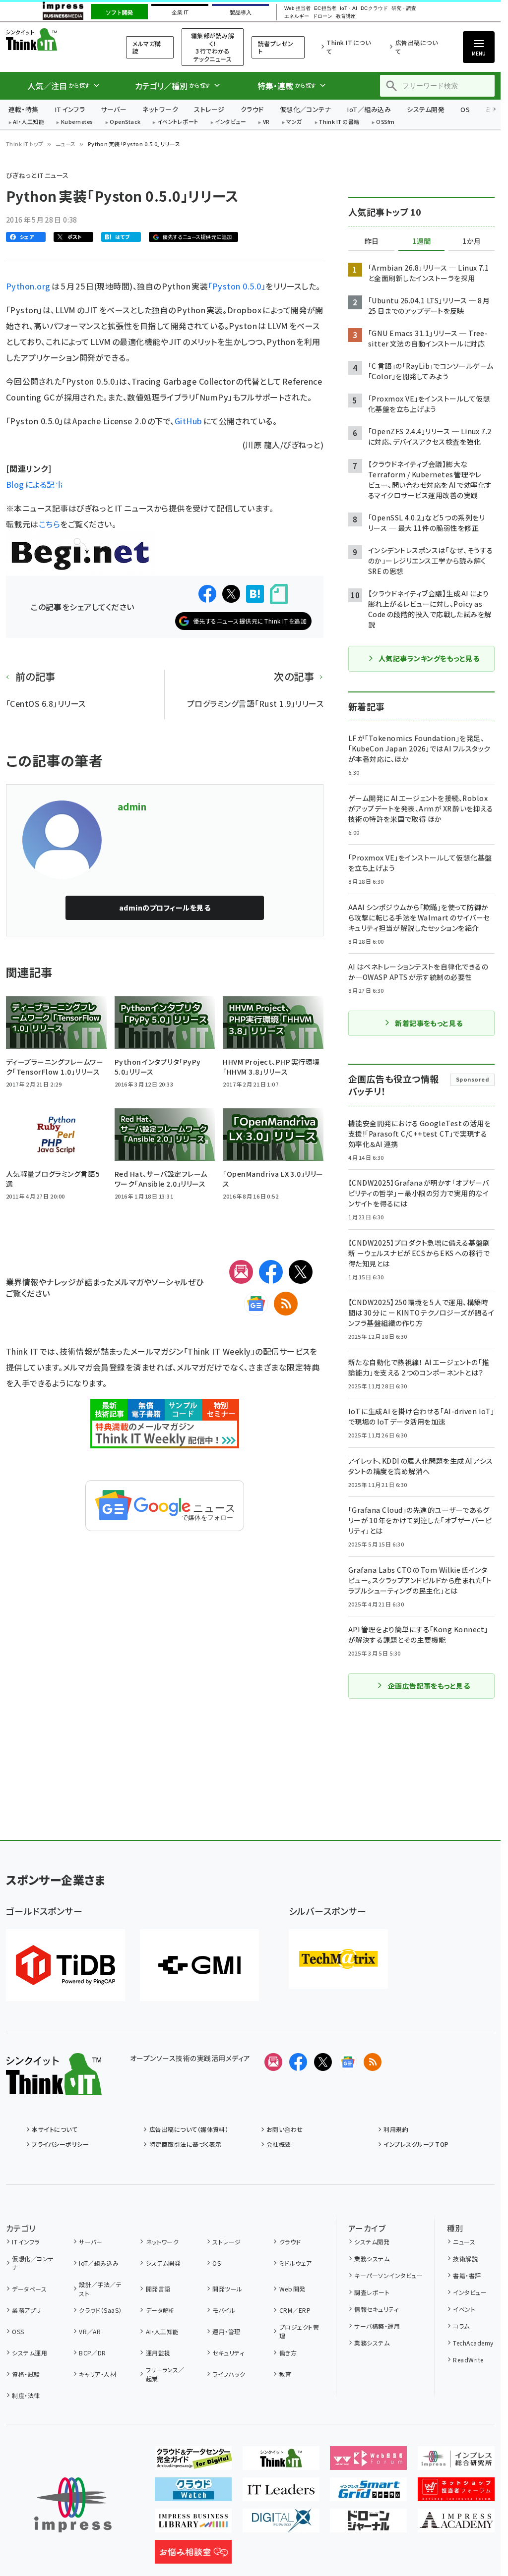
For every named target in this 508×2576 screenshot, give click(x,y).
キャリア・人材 (97, 2374)
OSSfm (385, 122)
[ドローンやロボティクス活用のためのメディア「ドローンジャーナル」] (368, 2524)
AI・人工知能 (29, 122)
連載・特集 (24, 109)
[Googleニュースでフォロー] (348, 2062)
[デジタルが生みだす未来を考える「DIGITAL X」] (281, 2524)
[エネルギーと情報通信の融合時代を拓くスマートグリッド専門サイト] (368, 2493)
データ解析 (160, 2310)
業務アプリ (26, 2310)
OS (465, 109)
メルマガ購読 (147, 47)
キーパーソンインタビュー (388, 2275)
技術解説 (465, 2259)
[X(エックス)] (301, 1272)
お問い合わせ (285, 2129)
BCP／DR (93, 2353)
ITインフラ (70, 109)
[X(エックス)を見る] (323, 2062)
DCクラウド (374, 8)
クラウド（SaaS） (100, 2310)
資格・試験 (26, 2374)
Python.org (29, 286)
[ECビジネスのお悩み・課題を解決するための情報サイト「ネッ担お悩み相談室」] (193, 2556)
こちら (49, 524)
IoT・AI (349, 8)
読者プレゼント (276, 47)
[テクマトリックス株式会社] (338, 1959)
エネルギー (297, 16)
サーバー (114, 109)
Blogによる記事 (34, 484)
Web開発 (292, 2289)
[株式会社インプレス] (73, 2505)
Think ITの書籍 (339, 122)
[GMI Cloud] (199, 1965)
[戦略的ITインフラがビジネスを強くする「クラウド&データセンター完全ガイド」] (193, 2462)
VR (266, 122)
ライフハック (229, 2374)
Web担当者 (297, 8)
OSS (18, 2331)
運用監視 (158, 2353)
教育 (285, 2374)
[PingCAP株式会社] (65, 1965)
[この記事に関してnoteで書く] (279, 594)
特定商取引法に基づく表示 (185, 2144)
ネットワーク (160, 109)
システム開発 (426, 109)
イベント (464, 2309)
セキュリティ (228, 2353)
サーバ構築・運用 (377, 2326)
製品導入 (241, 12)
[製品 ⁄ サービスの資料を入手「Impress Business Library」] (193, 2524)
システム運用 (30, 2353)
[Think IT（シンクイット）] (54, 2087)
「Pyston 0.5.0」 (237, 286)
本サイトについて (55, 2129)
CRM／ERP (295, 2310)
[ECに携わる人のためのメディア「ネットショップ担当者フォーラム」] (456, 2493)
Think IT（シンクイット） (54, 39)
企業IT (180, 12)
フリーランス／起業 (165, 2374)
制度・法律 (26, 2395)
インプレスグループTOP (416, 2144)
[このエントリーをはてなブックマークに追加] (255, 594)
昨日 (372, 241)
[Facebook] (271, 1272)
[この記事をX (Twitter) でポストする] (231, 594)
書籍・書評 (467, 2275)
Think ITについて (349, 47)
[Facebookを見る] (298, 2062)
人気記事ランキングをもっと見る (429, 658)
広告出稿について (416, 47)
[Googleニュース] (256, 1304)
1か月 (472, 241)
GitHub (189, 421)
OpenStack (125, 122)
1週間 (422, 241)
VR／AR (90, 2331)
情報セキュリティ (376, 2309)
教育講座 (346, 16)
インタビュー (230, 122)
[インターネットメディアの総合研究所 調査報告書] (456, 2462)
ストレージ (209, 109)
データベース (29, 2289)
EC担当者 (325, 8)
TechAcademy (473, 2343)
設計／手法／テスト (100, 2289)
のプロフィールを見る (165, 908)
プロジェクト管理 (299, 2331)
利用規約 (396, 2129)
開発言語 (158, 2289)
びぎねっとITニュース (37, 175)
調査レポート (372, 2292)
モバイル (224, 2310)
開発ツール (227, 2289)
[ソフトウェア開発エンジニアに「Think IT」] (281, 2462)
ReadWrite (468, 2360)
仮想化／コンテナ (306, 109)
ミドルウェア (295, 2263)
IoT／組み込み (369, 109)
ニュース (66, 144)
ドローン (322, 16)
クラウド (252, 109)
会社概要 (279, 2144)
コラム (461, 2326)
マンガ (294, 122)
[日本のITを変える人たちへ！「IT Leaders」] (281, 2493)
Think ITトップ (25, 144)
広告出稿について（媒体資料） (189, 2129)
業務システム (372, 2259)
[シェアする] (207, 594)
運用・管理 (226, 2331)
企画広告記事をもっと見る (429, 1686)
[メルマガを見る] (273, 2062)
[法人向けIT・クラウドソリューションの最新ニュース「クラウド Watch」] (193, 2493)
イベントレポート (178, 122)
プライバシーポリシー (60, 2144)
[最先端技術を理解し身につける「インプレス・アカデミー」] (456, 2524)
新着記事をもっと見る (429, 1023)
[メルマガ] (241, 1272)
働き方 (288, 2353)
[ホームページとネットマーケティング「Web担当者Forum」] (368, 2462)
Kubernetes (77, 122)
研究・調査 (404, 8)
